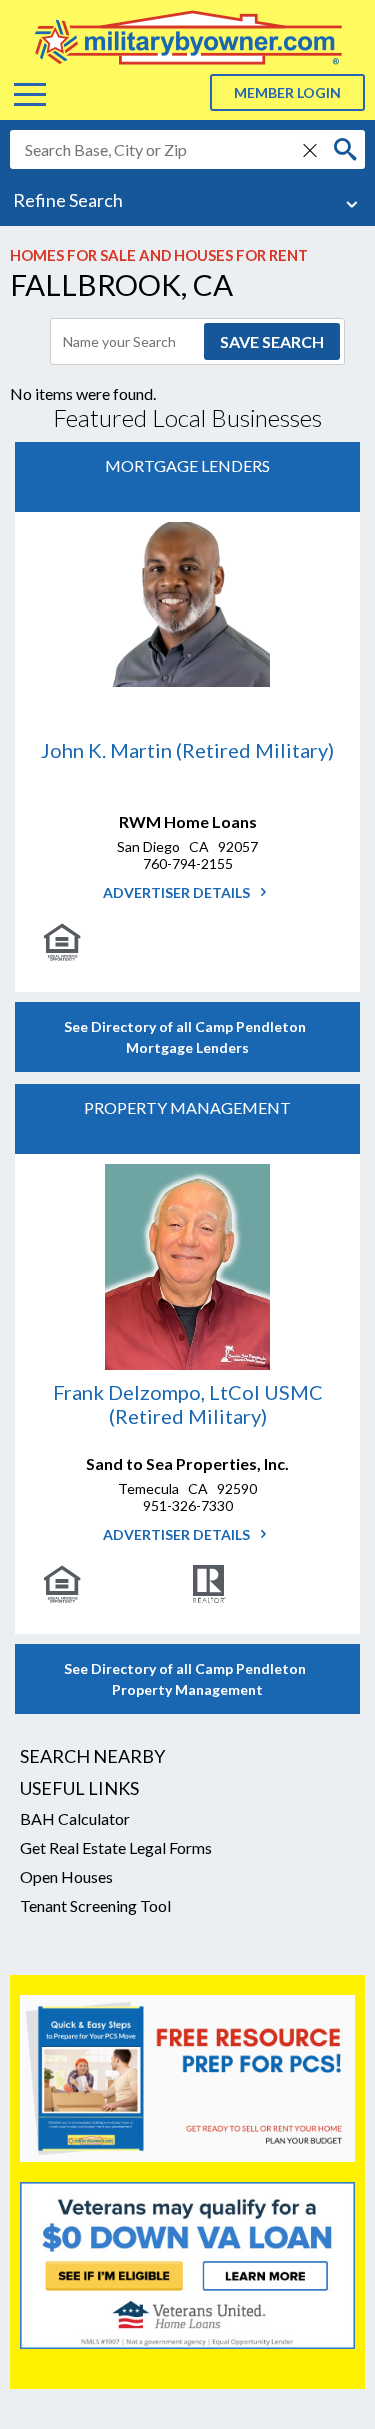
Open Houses (66, 1876)
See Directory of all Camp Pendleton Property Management (188, 1679)
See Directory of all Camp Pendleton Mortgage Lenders (188, 1037)
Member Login (287, 92)
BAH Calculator (75, 1818)
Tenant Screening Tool (95, 1905)
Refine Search (68, 200)
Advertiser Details (178, 892)
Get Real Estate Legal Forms (116, 1847)
